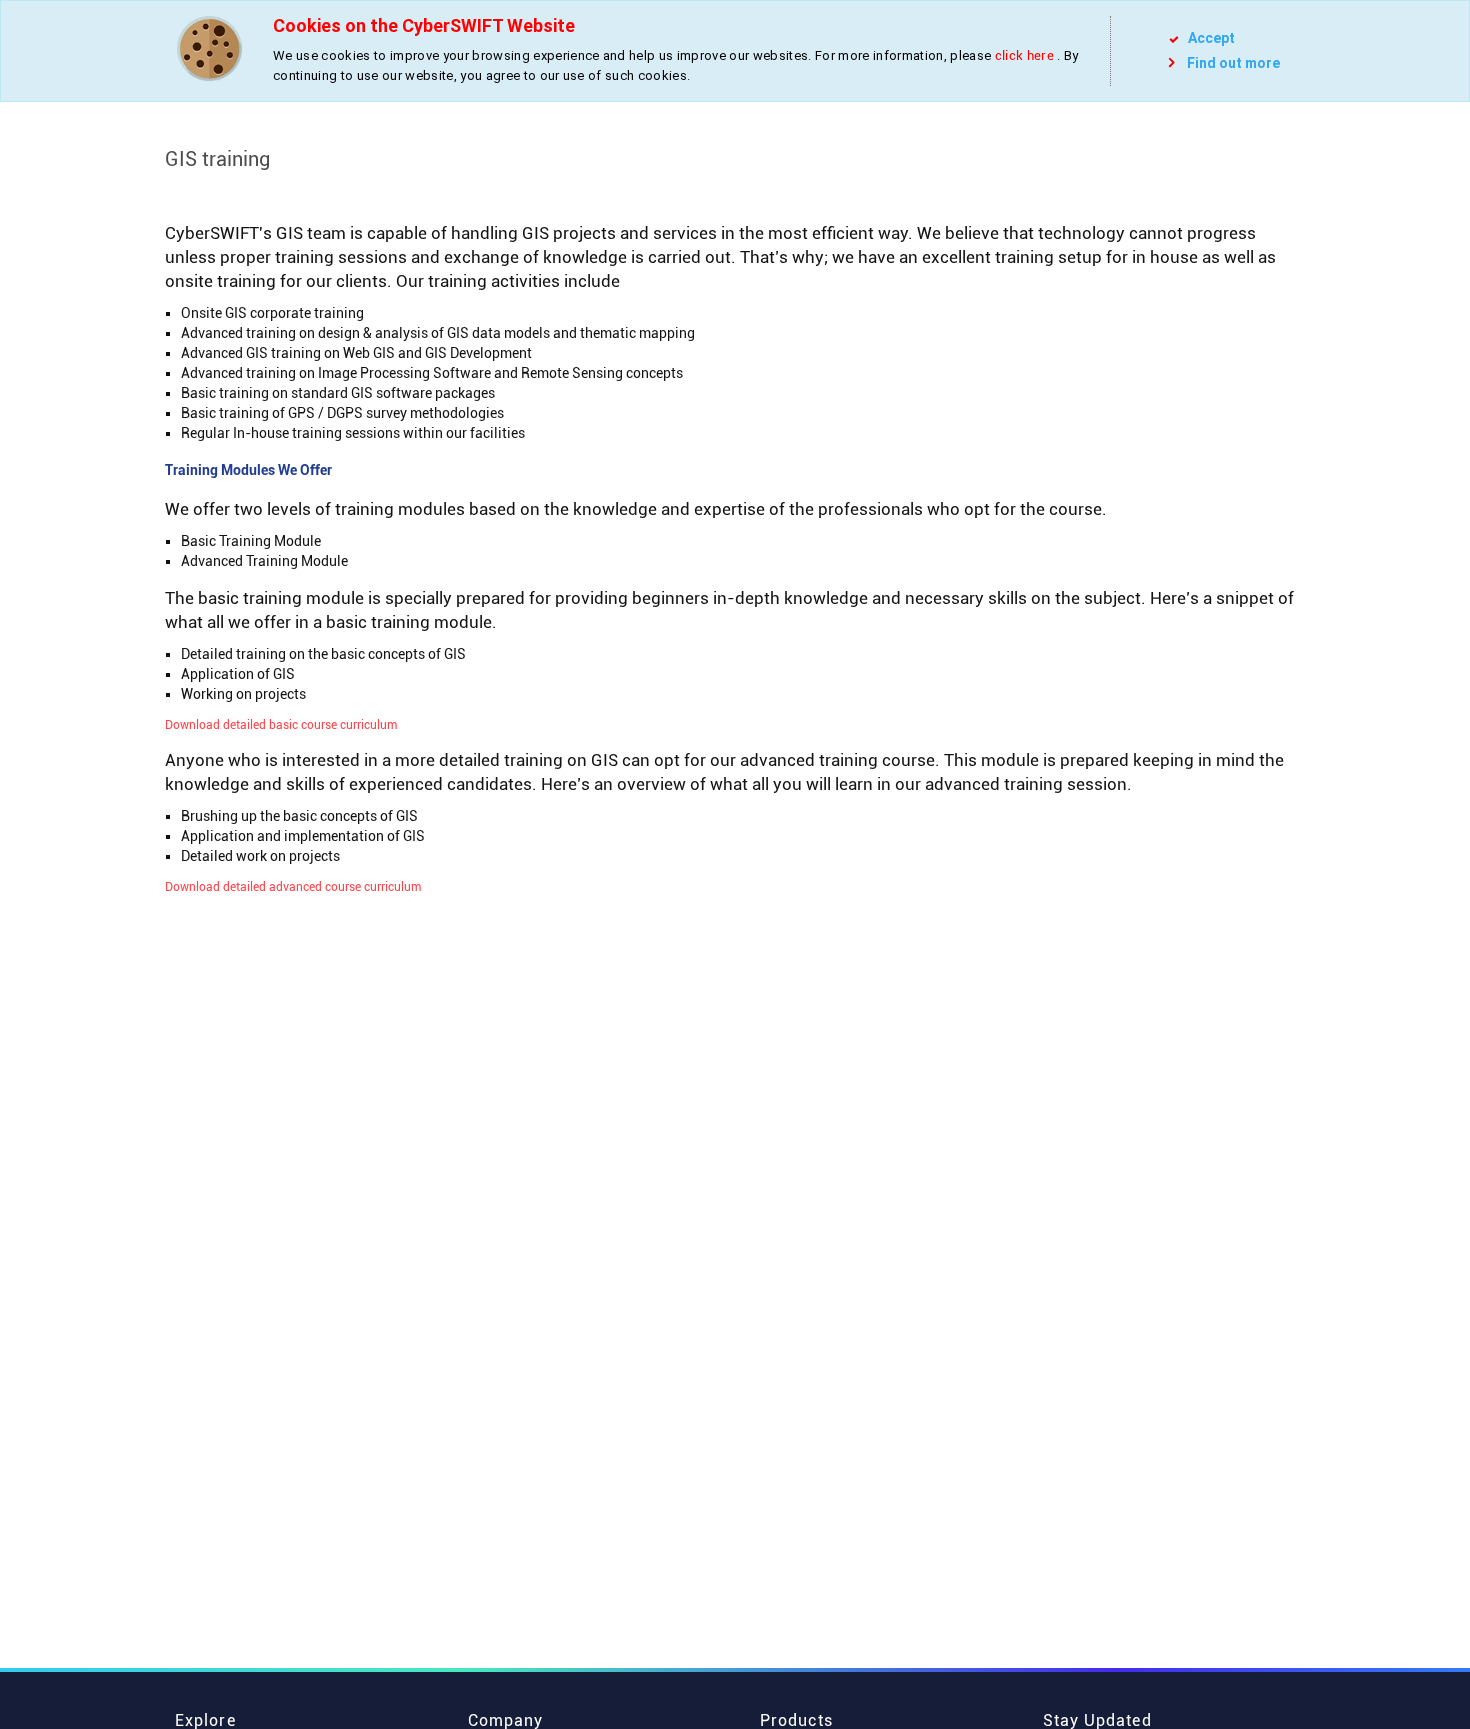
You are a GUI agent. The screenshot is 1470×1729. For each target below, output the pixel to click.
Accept (1210, 38)
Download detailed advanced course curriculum (293, 887)
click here (1024, 55)
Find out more (1233, 63)
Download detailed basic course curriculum (281, 725)
